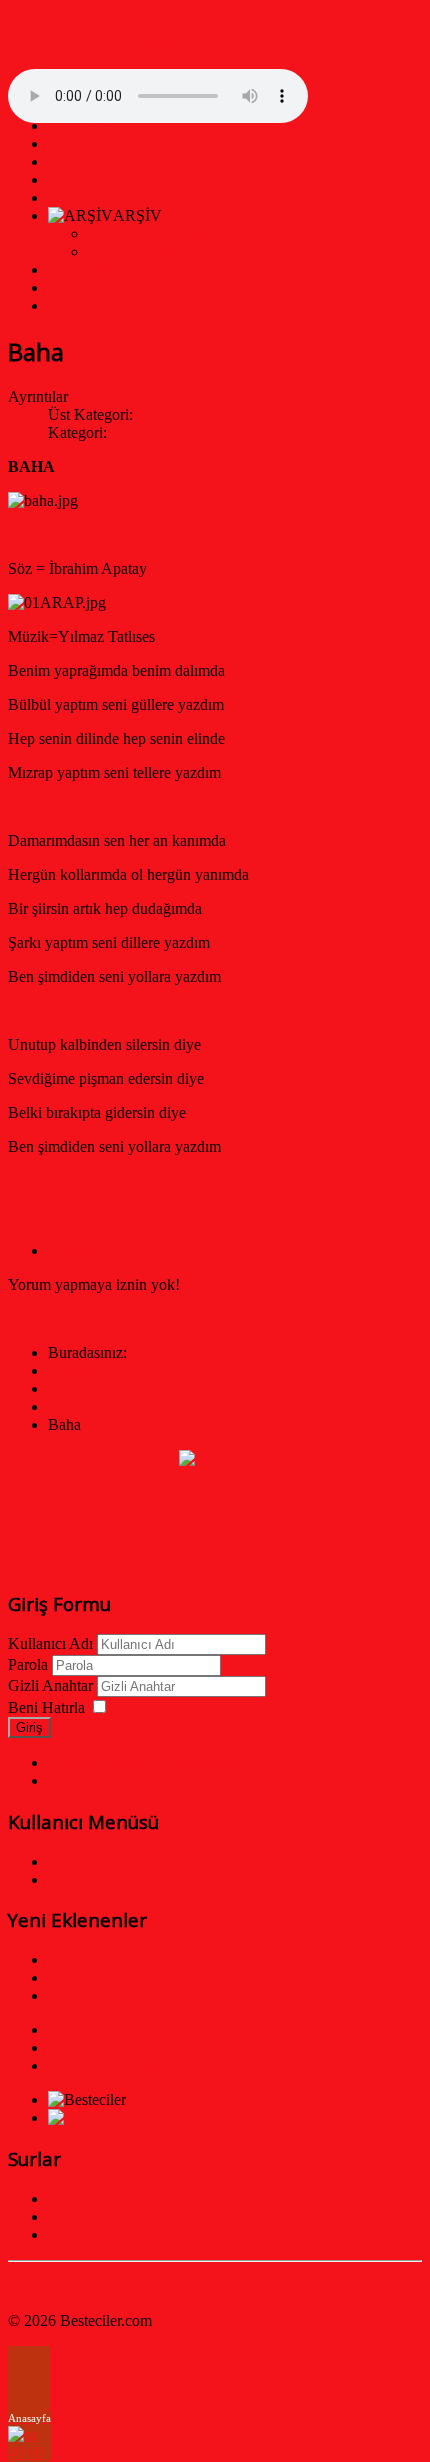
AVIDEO (78, 305)
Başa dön (37, 2286)
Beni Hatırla (46, 1707)
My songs (168, 414)
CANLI (73, 197)
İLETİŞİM (82, 269)
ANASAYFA (92, 125)
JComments (215, 1318)
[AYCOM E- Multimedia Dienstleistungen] (188, 2117)
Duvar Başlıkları (100, 2198)
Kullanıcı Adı (50, 1643)
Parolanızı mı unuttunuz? (126, 1780)
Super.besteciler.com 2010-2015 (189, 251)
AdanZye (78, 161)
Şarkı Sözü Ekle (99, 1879)
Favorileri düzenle (105, 2047)
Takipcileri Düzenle (110, 2065)
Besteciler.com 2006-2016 (170, 233)
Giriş (29, 1727)
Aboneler (77, 2216)
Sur (59, 2234)
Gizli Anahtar (50, 1685)
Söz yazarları (89, 2029)
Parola (28, 1664)
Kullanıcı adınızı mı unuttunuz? (147, 1762)
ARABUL (82, 179)
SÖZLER (79, 143)
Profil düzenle (92, 1861)
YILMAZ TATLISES (117, 287)
